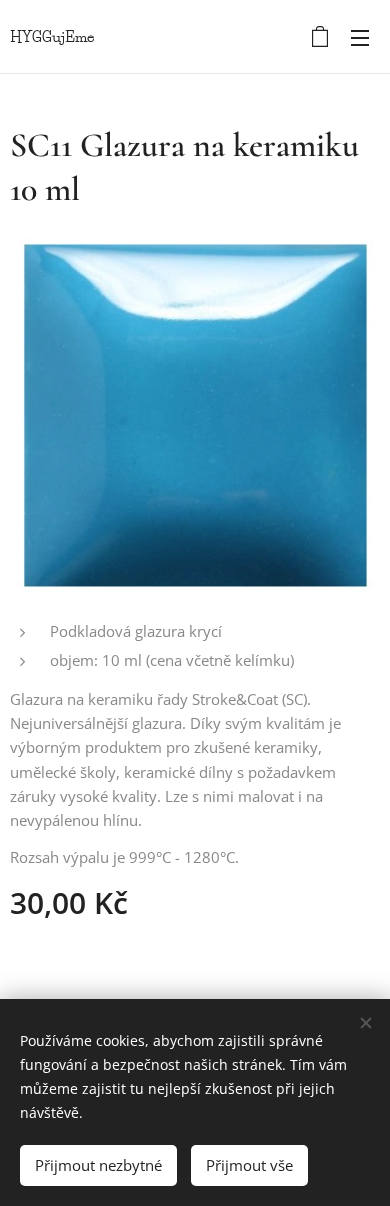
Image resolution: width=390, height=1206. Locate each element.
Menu (360, 37)
